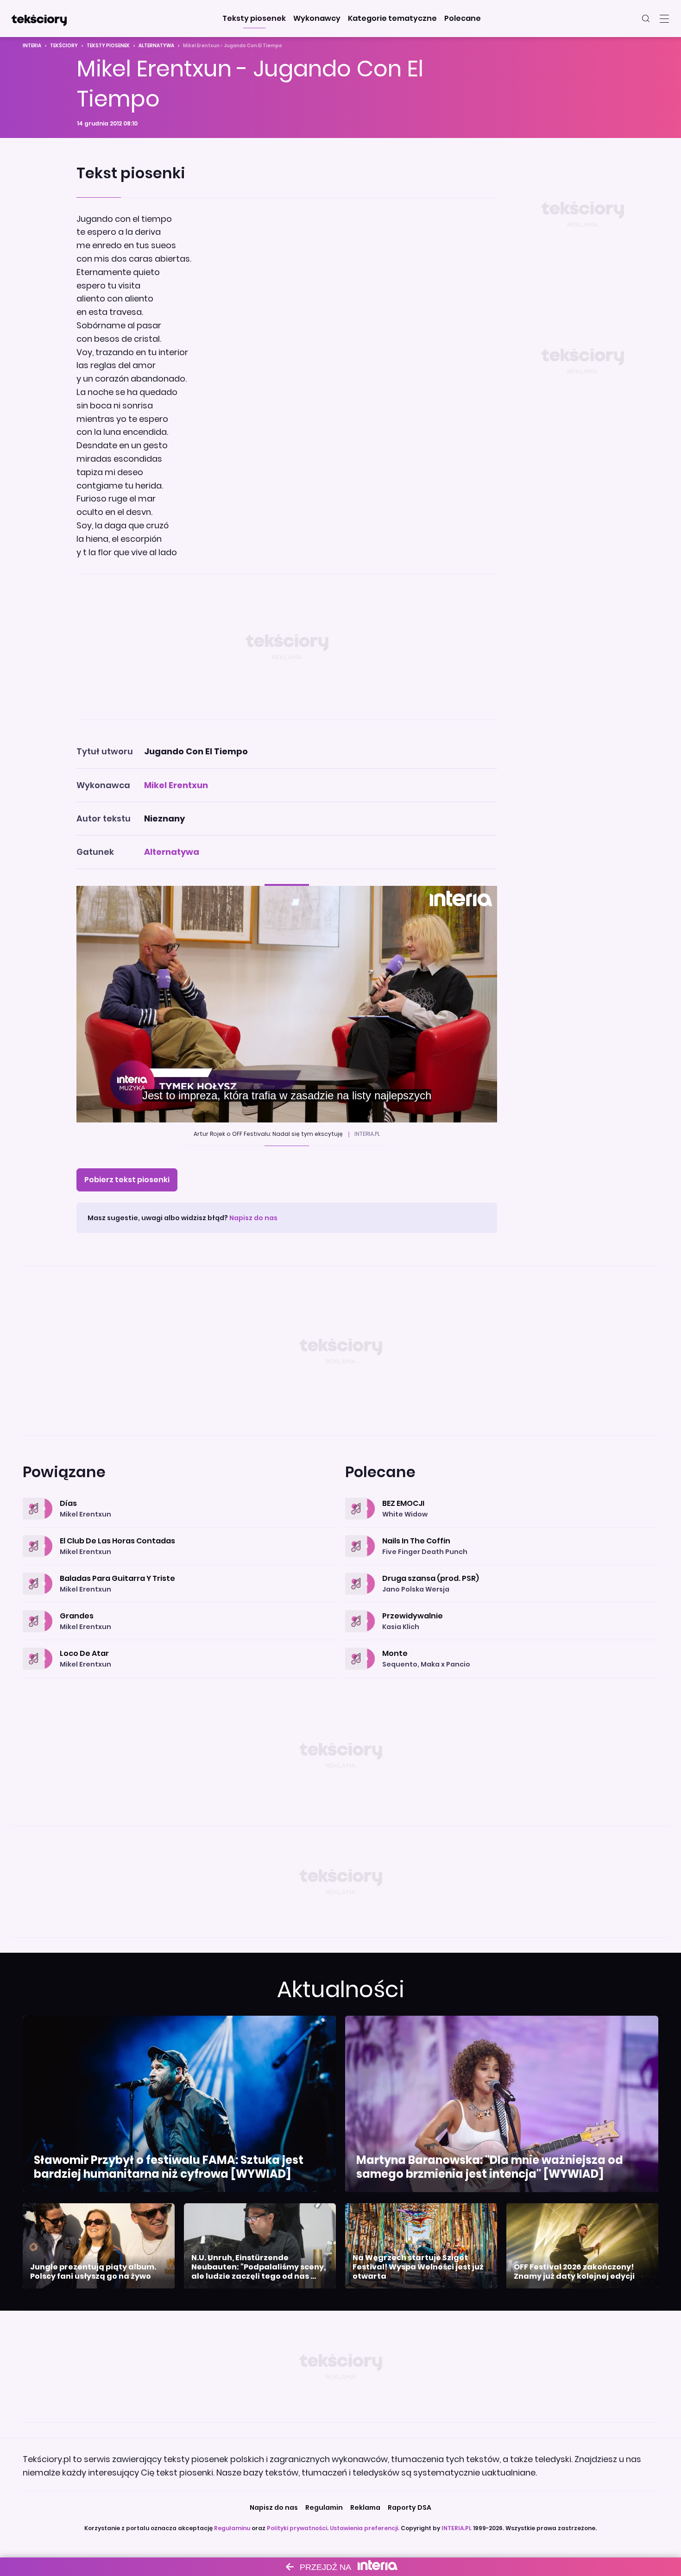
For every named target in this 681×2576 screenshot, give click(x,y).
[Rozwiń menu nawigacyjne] (664, 19)
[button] (254, 19)
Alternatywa (156, 46)
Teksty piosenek (108, 46)
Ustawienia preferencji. (365, 2528)
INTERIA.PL (457, 2528)
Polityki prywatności (297, 2528)
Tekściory (64, 46)
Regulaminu (232, 2528)
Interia (32, 46)
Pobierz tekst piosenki (127, 1180)
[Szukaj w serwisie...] (646, 19)
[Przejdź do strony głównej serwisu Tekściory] (39, 19)
